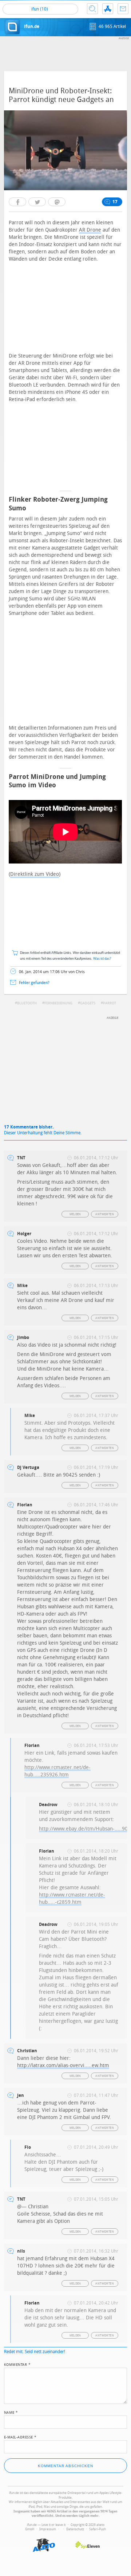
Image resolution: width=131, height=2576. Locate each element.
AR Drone (90, 230)
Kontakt (123, 9)
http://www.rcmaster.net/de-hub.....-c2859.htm (72, 1899)
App (108, 9)
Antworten (105, 1214)
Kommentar (17, 2364)
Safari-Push (98, 2529)
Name (11, 2412)
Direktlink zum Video (35, 874)
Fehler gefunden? (34, 983)
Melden (75, 1214)
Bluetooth (27, 1003)
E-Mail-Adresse (20, 2437)
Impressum (48, 2529)
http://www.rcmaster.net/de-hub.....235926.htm (57, 1771)
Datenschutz (75, 2529)
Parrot (110, 1003)
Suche (92, 9)
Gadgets (88, 1003)
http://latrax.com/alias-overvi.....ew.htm (63, 2065)
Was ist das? (102, 959)
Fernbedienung (58, 1003)
